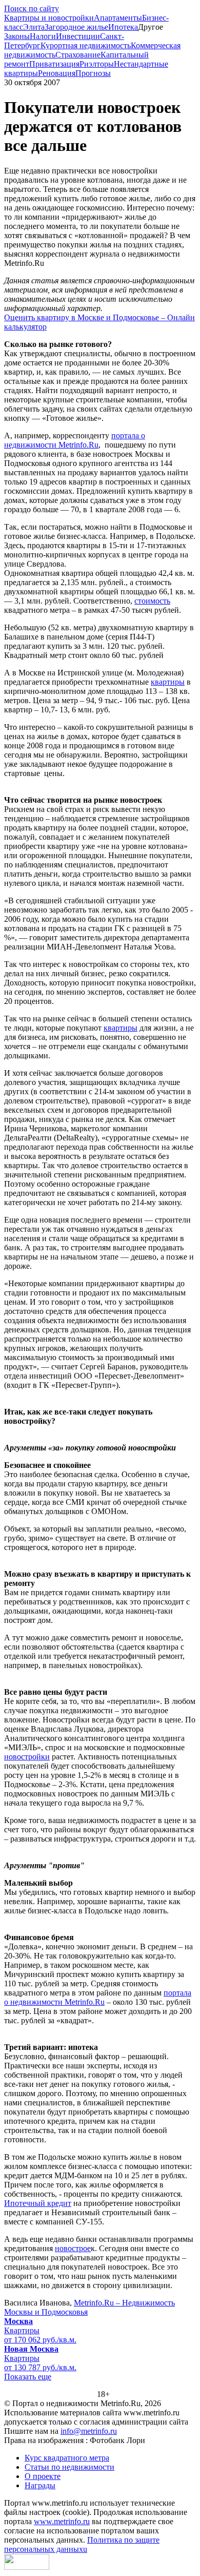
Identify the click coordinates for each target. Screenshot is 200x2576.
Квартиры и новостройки (49, 18)
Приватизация (54, 64)
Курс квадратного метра (67, 2458)
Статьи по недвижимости (69, 2467)
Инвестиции (78, 36)
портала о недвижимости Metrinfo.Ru (75, 440)
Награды (40, 2485)
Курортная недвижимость (86, 45)
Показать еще (28, 2377)
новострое (73, 2248)
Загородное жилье (76, 27)
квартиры (168, 682)
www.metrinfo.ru (62, 2521)
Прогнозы (93, 73)
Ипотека (123, 27)
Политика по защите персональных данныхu (82, 2544)
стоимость (152, 601)
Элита (34, 27)
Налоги (43, 36)
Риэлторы (97, 64)
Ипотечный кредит (38, 2203)
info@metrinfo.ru (89, 2431)
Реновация (57, 73)
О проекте (43, 2476)
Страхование (78, 55)
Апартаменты (118, 18)
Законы (17, 36)
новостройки (27, 1757)
